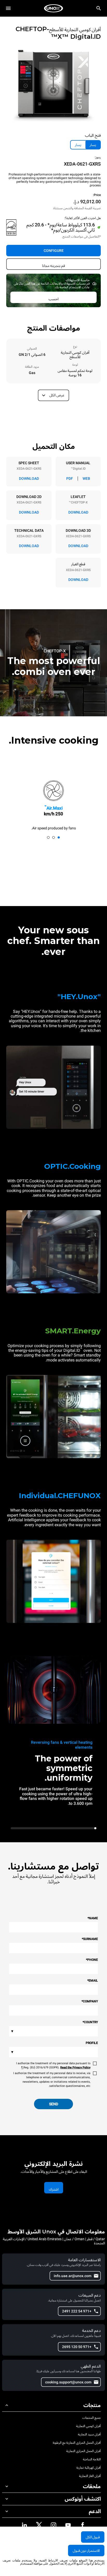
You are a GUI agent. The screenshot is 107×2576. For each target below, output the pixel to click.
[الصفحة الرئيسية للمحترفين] (53, 8)
